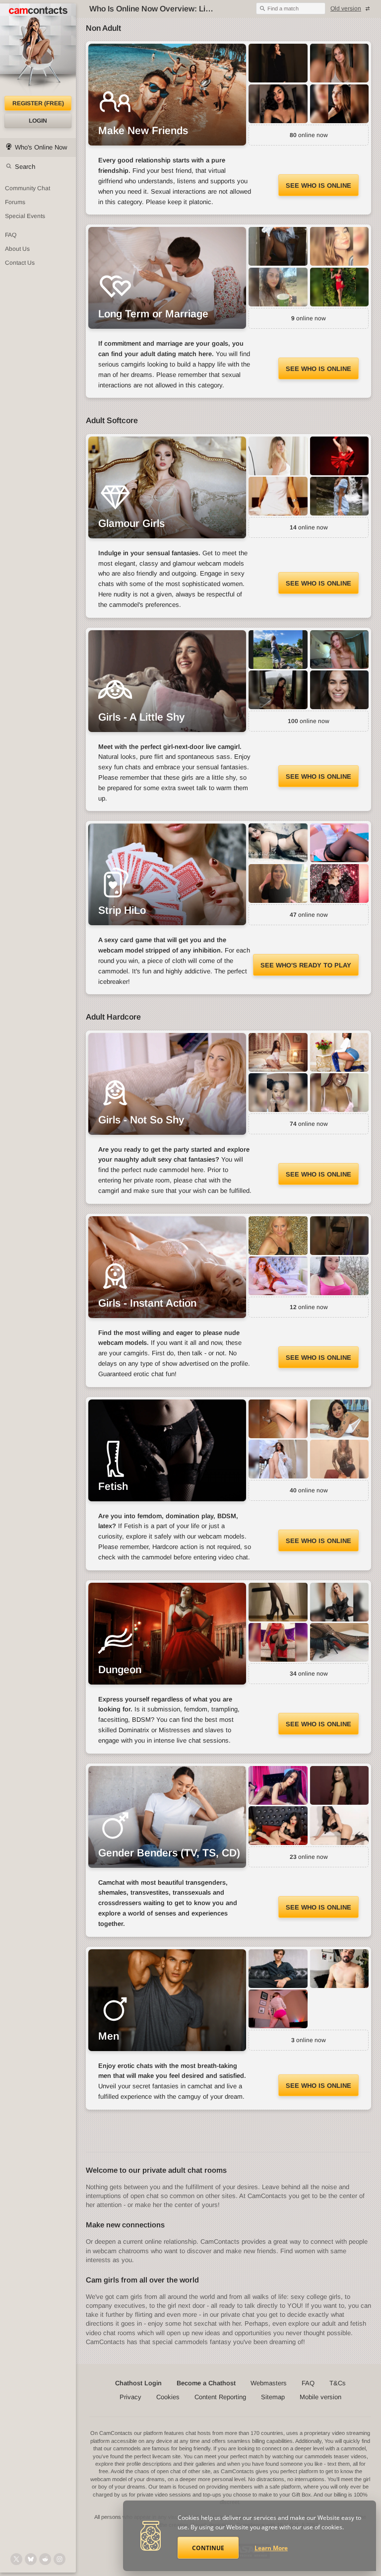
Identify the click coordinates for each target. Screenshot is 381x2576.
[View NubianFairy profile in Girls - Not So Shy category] (278, 1093)
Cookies (168, 2397)
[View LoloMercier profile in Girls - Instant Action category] (278, 1276)
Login (38, 121)
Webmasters (269, 2383)
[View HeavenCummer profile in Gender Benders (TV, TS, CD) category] (340, 1826)
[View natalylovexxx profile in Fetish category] (340, 1459)
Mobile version (320, 2397)
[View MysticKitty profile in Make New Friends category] (278, 63)
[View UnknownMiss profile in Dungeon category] (278, 1602)
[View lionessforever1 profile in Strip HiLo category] (278, 843)
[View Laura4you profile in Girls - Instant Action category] (278, 1236)
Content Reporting (220, 2397)
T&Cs (338, 2383)
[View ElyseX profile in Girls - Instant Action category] (340, 1236)
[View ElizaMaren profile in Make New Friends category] (340, 104)
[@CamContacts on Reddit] (45, 2559)
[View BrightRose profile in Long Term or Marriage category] (278, 287)
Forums (15, 202)
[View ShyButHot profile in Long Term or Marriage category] (340, 287)
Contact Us (20, 263)
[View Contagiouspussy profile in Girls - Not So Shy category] (340, 1093)
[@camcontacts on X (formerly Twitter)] (16, 2559)
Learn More (271, 2548)
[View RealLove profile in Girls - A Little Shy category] (278, 650)
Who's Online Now (41, 147)
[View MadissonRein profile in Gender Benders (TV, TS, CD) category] (278, 1785)
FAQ (11, 235)
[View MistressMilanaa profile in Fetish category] (278, 1459)
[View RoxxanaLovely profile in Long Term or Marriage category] (340, 246)
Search (25, 167)
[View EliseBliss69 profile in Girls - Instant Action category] (340, 1276)
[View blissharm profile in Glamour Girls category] (278, 496)
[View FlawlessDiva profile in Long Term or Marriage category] (278, 246)
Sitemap (273, 2397)
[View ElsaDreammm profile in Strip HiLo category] (340, 843)
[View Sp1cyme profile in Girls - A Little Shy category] (340, 650)
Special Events (25, 216)
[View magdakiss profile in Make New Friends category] (340, 63)
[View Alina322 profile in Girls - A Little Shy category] (278, 690)
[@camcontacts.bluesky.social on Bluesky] (31, 2559)
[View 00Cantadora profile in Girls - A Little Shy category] (340, 690)
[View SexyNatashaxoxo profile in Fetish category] (340, 1419)
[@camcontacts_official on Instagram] (60, 2559)
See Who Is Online (318, 185)
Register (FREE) (38, 103)
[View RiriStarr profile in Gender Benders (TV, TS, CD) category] (340, 1785)
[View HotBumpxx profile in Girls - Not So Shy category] (340, 1052)
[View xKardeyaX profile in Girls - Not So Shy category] (278, 1052)
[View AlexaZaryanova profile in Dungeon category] (340, 1602)
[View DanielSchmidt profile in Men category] (278, 2009)
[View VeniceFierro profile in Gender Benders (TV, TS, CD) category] (278, 1826)
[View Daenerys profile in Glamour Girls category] (340, 456)
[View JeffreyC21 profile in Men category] (278, 1969)
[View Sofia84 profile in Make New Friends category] (278, 104)
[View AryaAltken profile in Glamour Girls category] (278, 456)
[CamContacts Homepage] (38, 50)
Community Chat (28, 188)
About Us (17, 249)
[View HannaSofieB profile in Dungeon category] (278, 1642)
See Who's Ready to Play (306, 965)
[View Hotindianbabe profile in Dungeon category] (340, 1642)
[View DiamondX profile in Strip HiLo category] (278, 883)
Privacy (130, 2397)
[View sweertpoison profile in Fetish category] (278, 1419)
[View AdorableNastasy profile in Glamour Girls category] (340, 496)
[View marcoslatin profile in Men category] (340, 1969)
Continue (208, 2548)
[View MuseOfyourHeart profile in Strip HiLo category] (340, 883)
